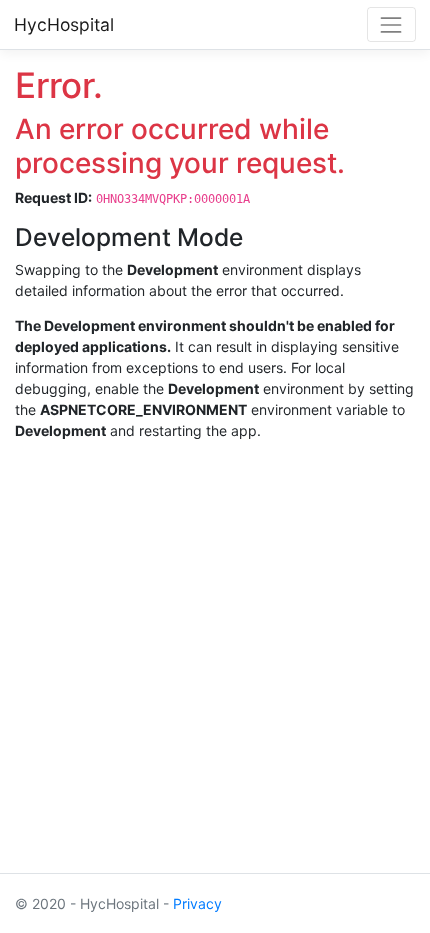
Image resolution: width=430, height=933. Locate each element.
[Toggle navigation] (391, 24)
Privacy (197, 903)
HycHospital (64, 24)
